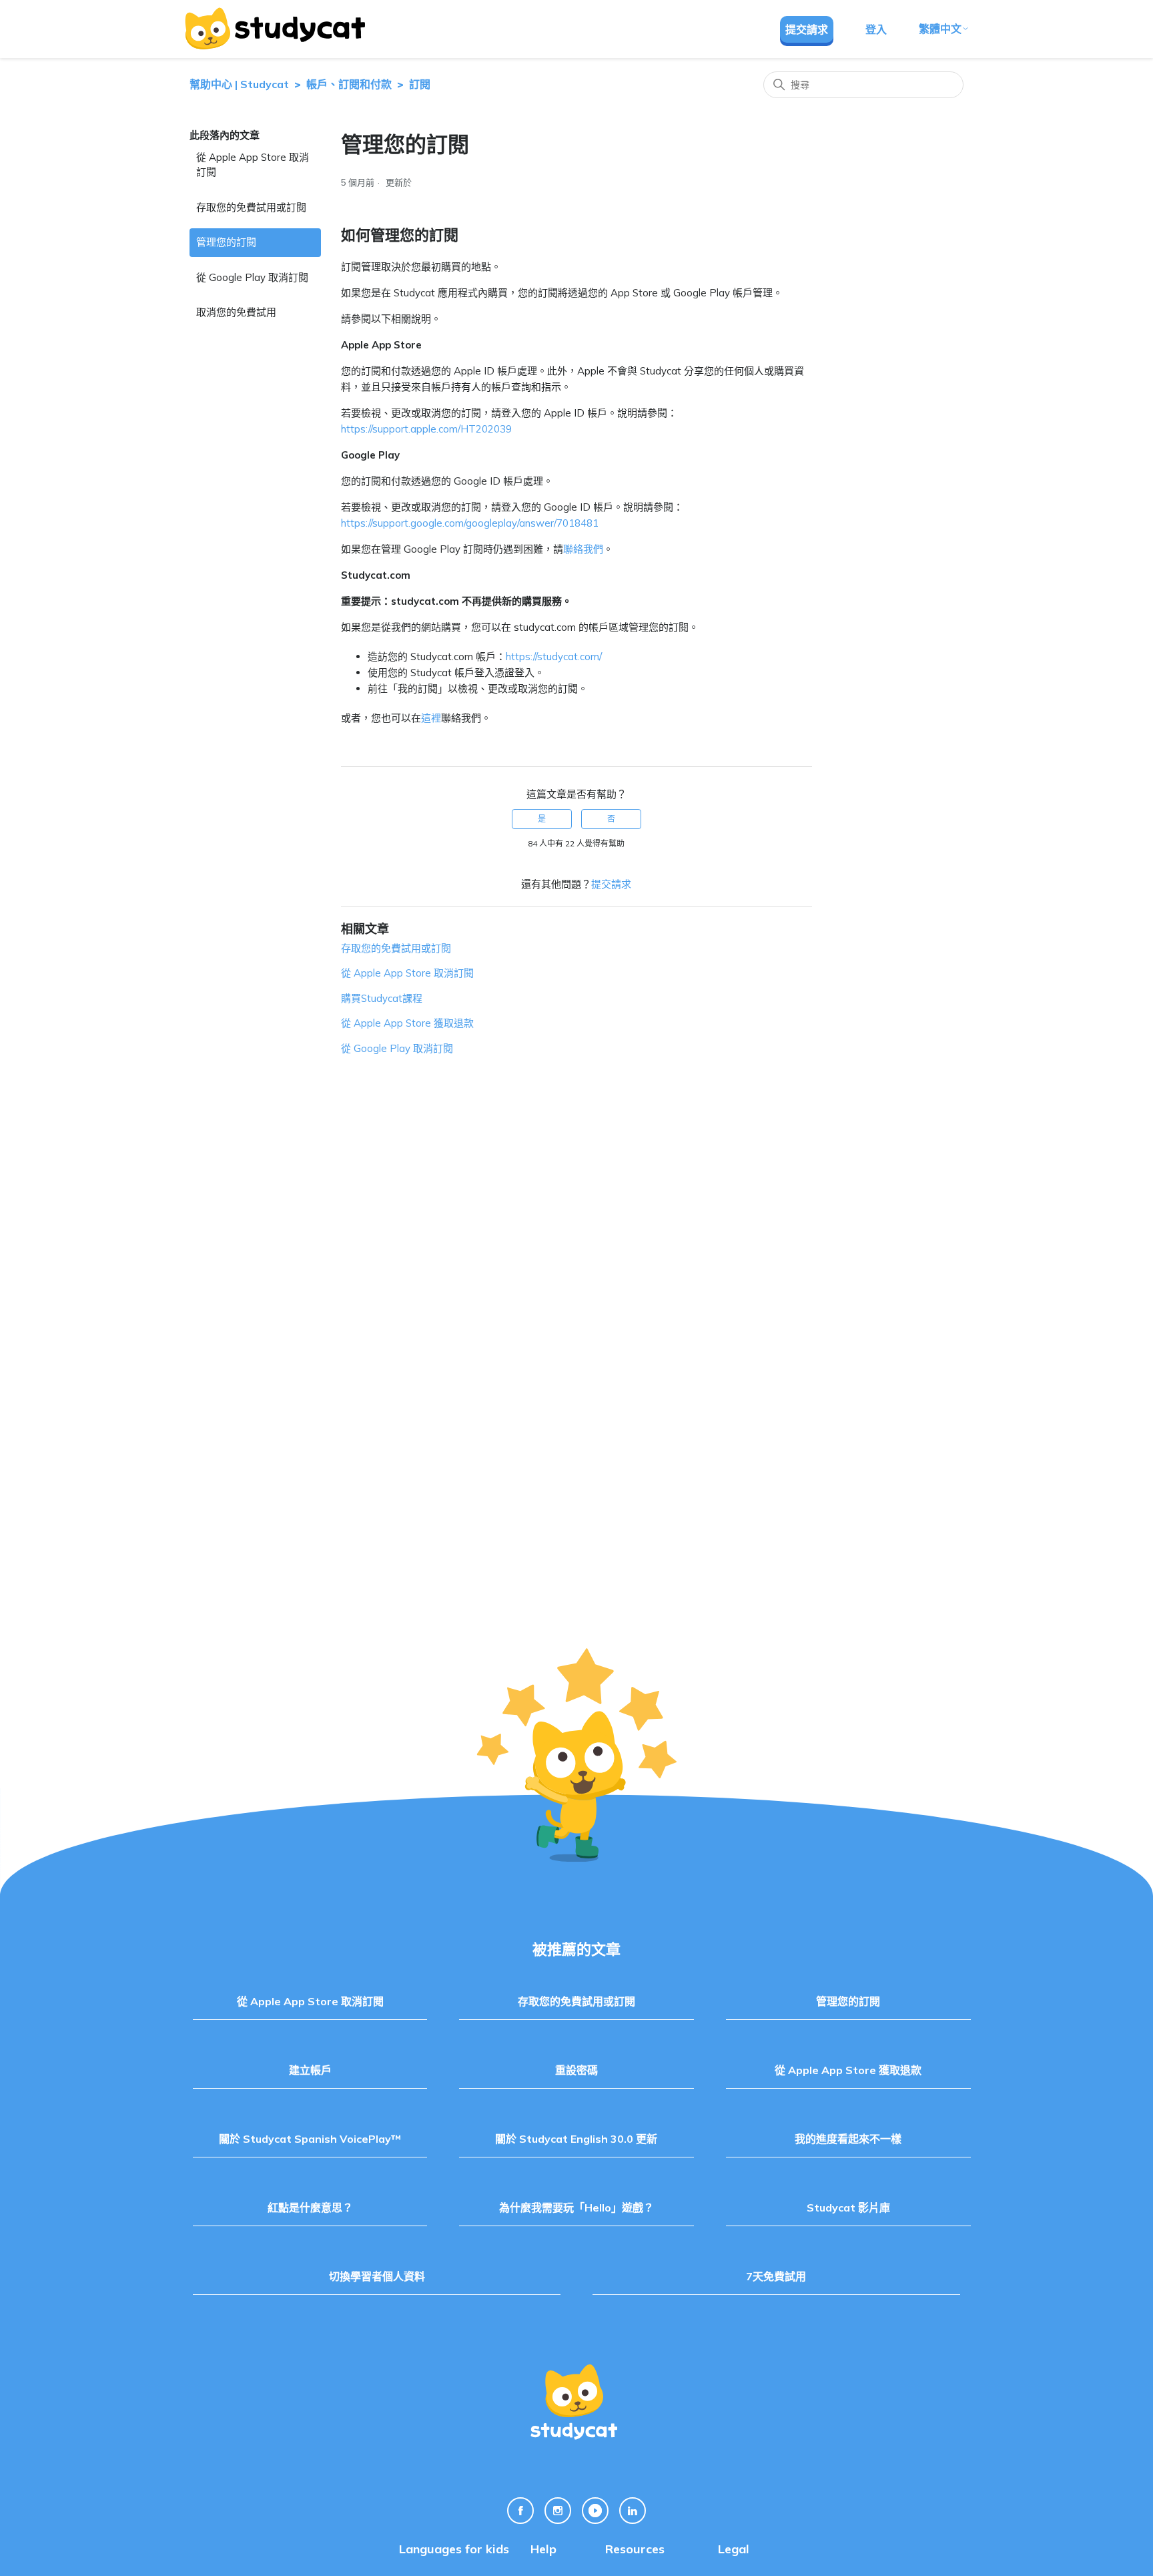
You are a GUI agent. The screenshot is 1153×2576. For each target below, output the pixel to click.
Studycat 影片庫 (848, 2208)
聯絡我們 (583, 549)
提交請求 (807, 29)
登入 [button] (876, 29)
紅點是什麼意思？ (310, 2208)
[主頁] (274, 29)
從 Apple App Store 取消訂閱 (253, 165)
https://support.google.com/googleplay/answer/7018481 (470, 523)
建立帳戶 (310, 2070)
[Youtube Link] (595, 2511)
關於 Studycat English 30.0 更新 (576, 2139)
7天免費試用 (776, 2276)
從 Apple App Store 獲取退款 (407, 1023)
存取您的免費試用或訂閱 (251, 207)
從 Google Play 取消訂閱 (252, 277)
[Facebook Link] (520, 2511)
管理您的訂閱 (226, 242)
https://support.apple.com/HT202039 (426, 429)
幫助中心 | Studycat (239, 84)
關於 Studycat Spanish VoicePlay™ (310, 2139)
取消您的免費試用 (236, 312)
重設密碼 (576, 2070)
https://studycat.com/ (554, 657)
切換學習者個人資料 (377, 2276)
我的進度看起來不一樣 (848, 2139)
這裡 (431, 718)
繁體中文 (940, 29)
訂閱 (420, 84)
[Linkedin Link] (633, 2511)
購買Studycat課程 (382, 998)
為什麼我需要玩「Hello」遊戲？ (576, 2208)
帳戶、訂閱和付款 (349, 84)
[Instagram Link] (558, 2511)
